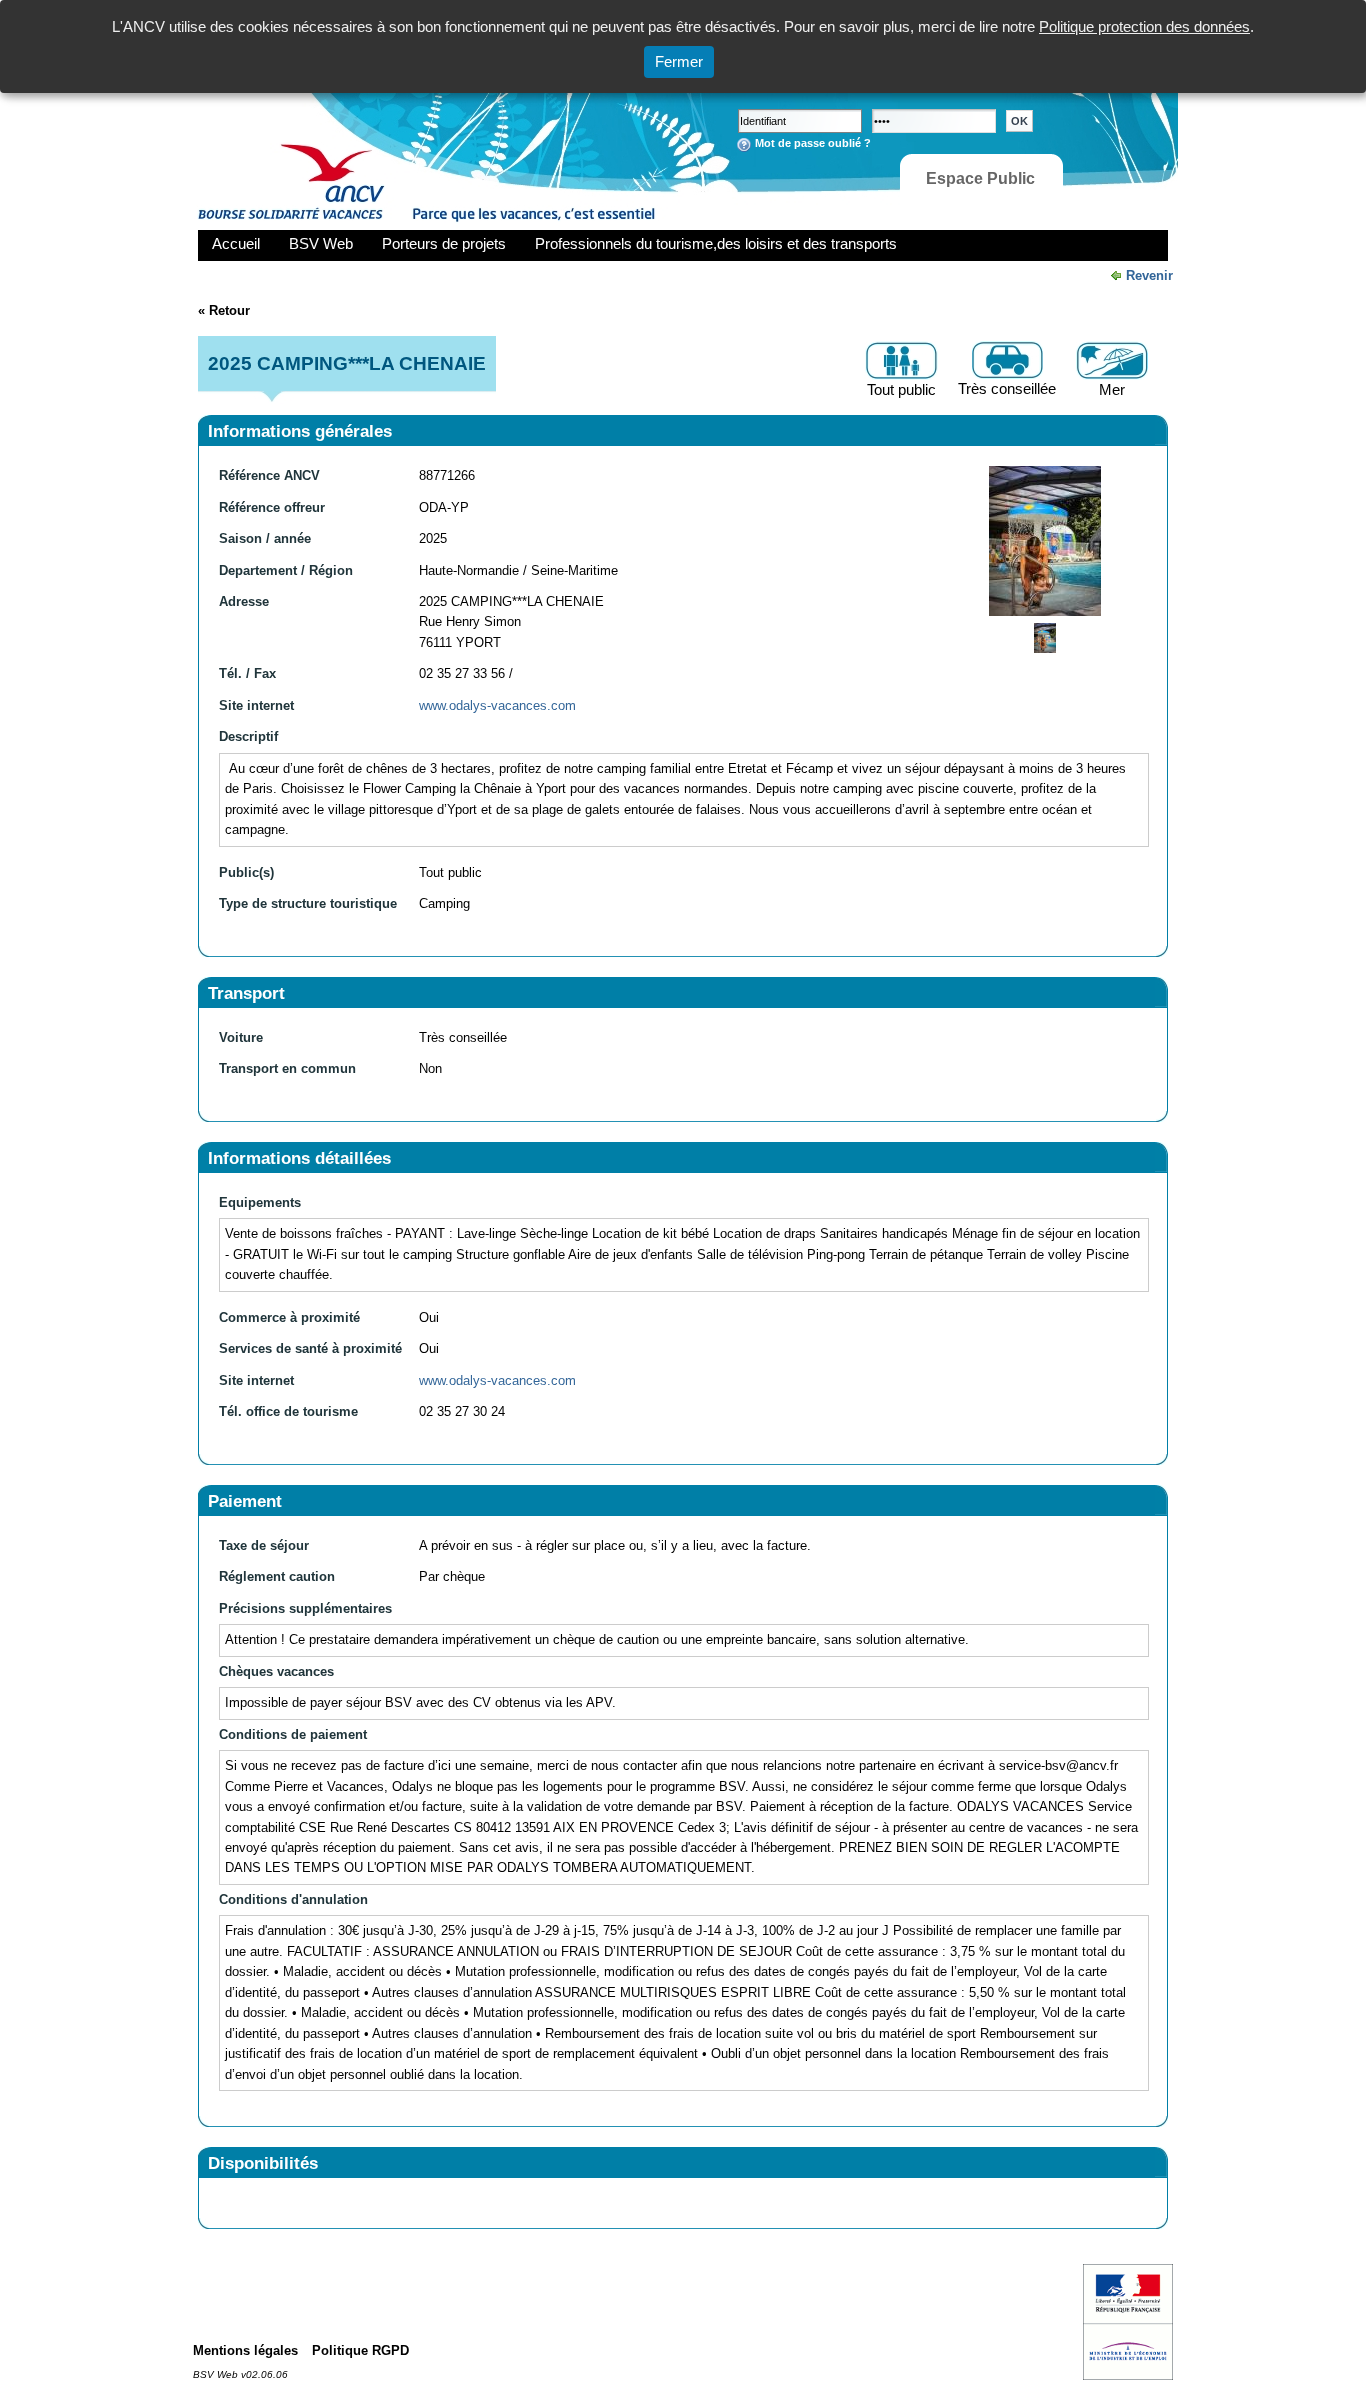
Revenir (1149, 275)
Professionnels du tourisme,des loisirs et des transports (716, 243)
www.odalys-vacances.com (497, 705)
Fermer (679, 61)
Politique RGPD (360, 2350)
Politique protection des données (1144, 26)
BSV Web (321, 243)
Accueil (236, 243)
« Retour (224, 310)
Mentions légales (245, 2350)
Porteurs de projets (444, 243)
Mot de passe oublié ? (813, 143)
